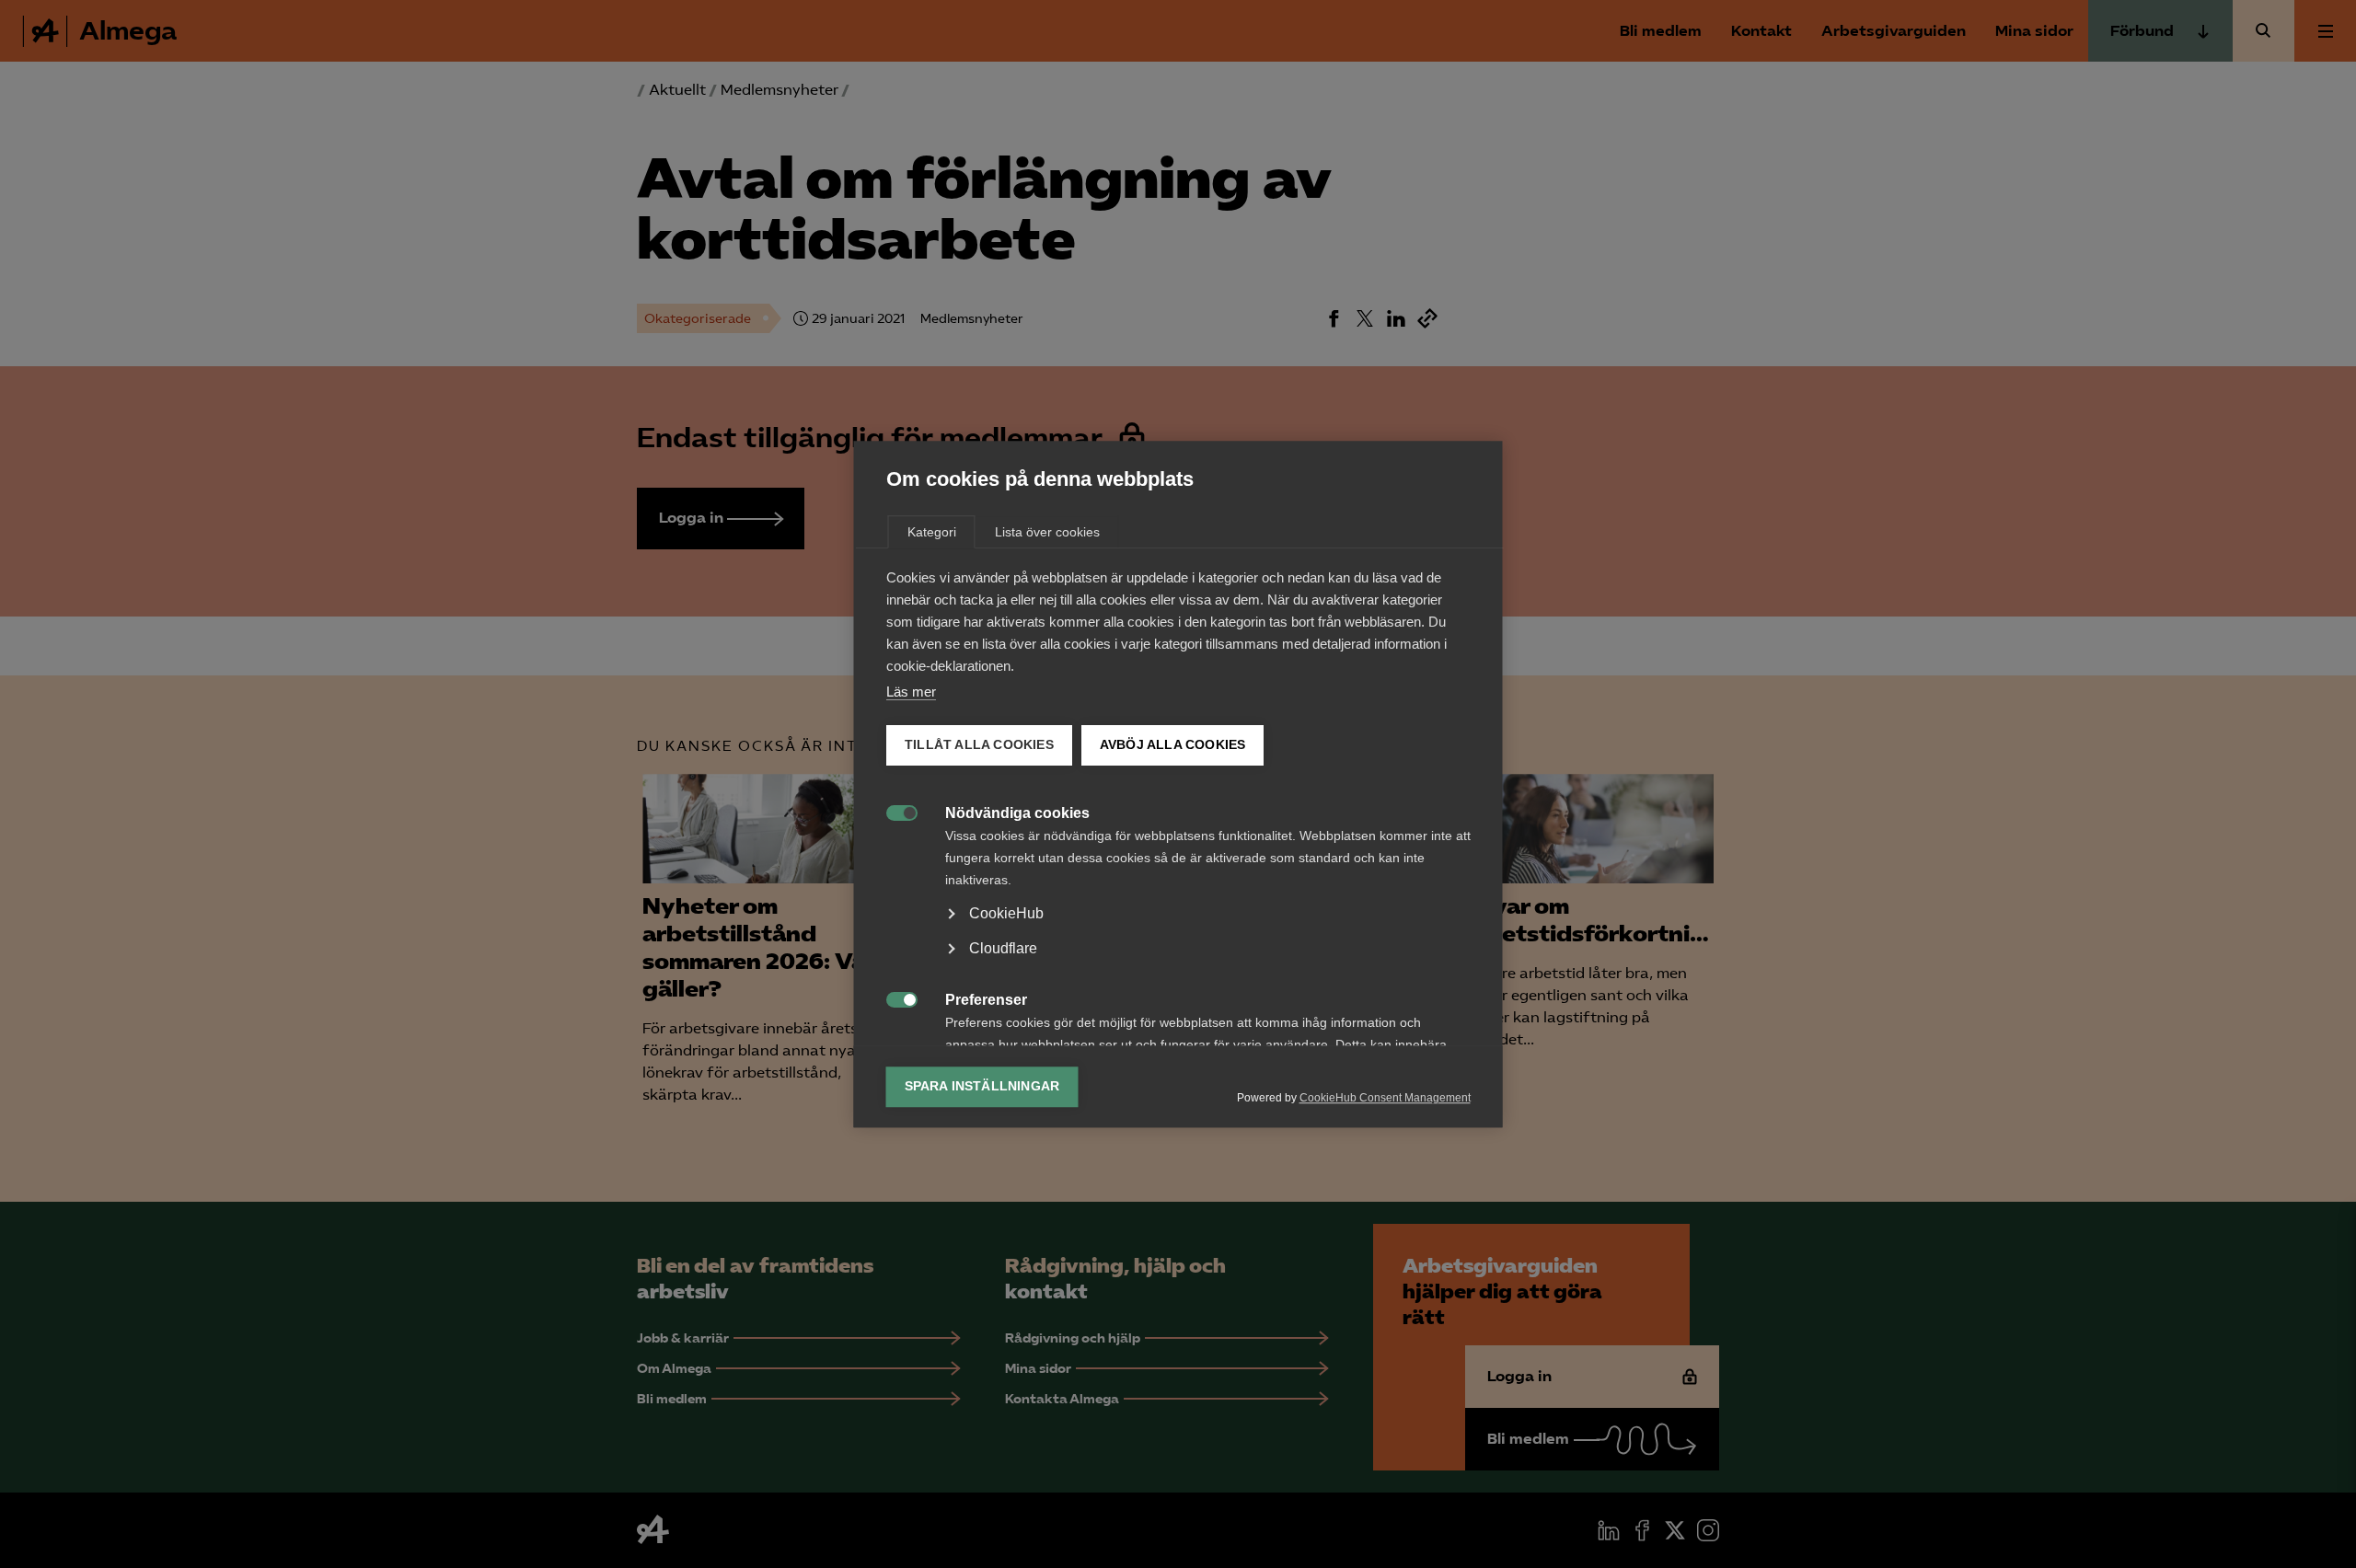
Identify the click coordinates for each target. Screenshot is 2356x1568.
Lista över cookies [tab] (1047, 532)
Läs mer (911, 692)
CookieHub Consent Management (1385, 1098)
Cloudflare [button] (1003, 948)
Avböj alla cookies (1172, 745)
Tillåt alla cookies (979, 745)
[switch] (892, 811)
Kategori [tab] (932, 532)
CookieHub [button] (1006, 913)
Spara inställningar (982, 1086)
